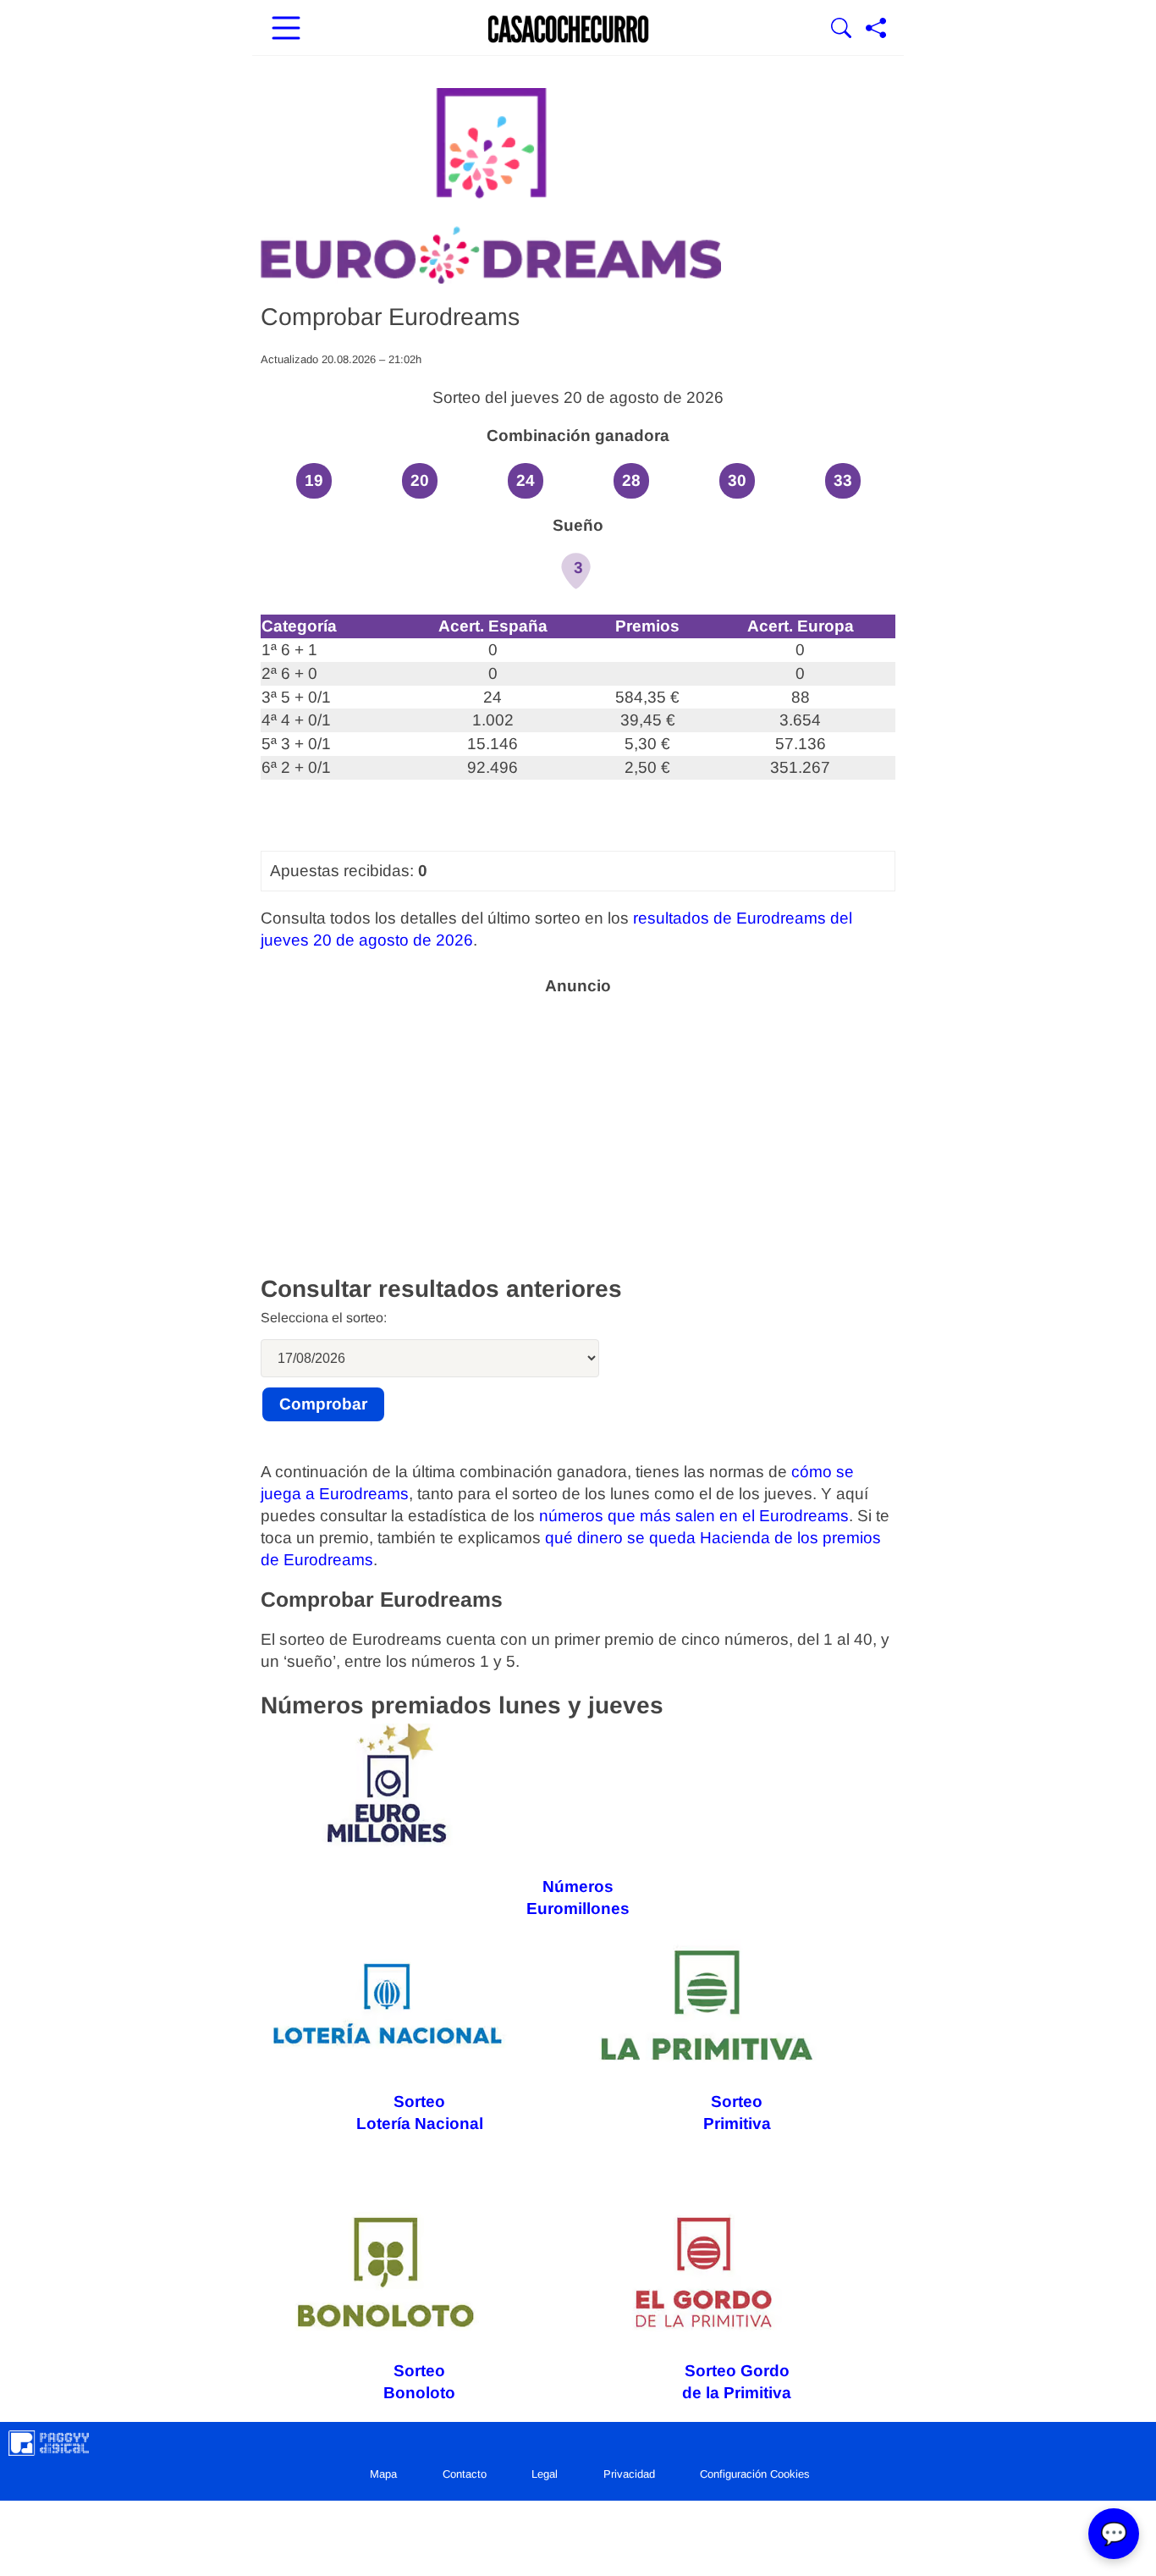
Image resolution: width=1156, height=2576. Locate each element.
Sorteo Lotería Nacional (420, 2113)
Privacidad (629, 2474)
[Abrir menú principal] (286, 30)
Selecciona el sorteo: (324, 1318)
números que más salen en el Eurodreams (694, 1516)
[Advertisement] (578, 1124)
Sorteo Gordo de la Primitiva (737, 2382)
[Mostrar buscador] (841, 30)
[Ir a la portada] (569, 30)
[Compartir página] (876, 30)
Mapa (383, 2474)
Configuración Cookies (755, 2474)
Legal (545, 2474)
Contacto (465, 2474)
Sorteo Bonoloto (419, 2382)
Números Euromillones (578, 1898)
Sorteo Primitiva (737, 2113)
